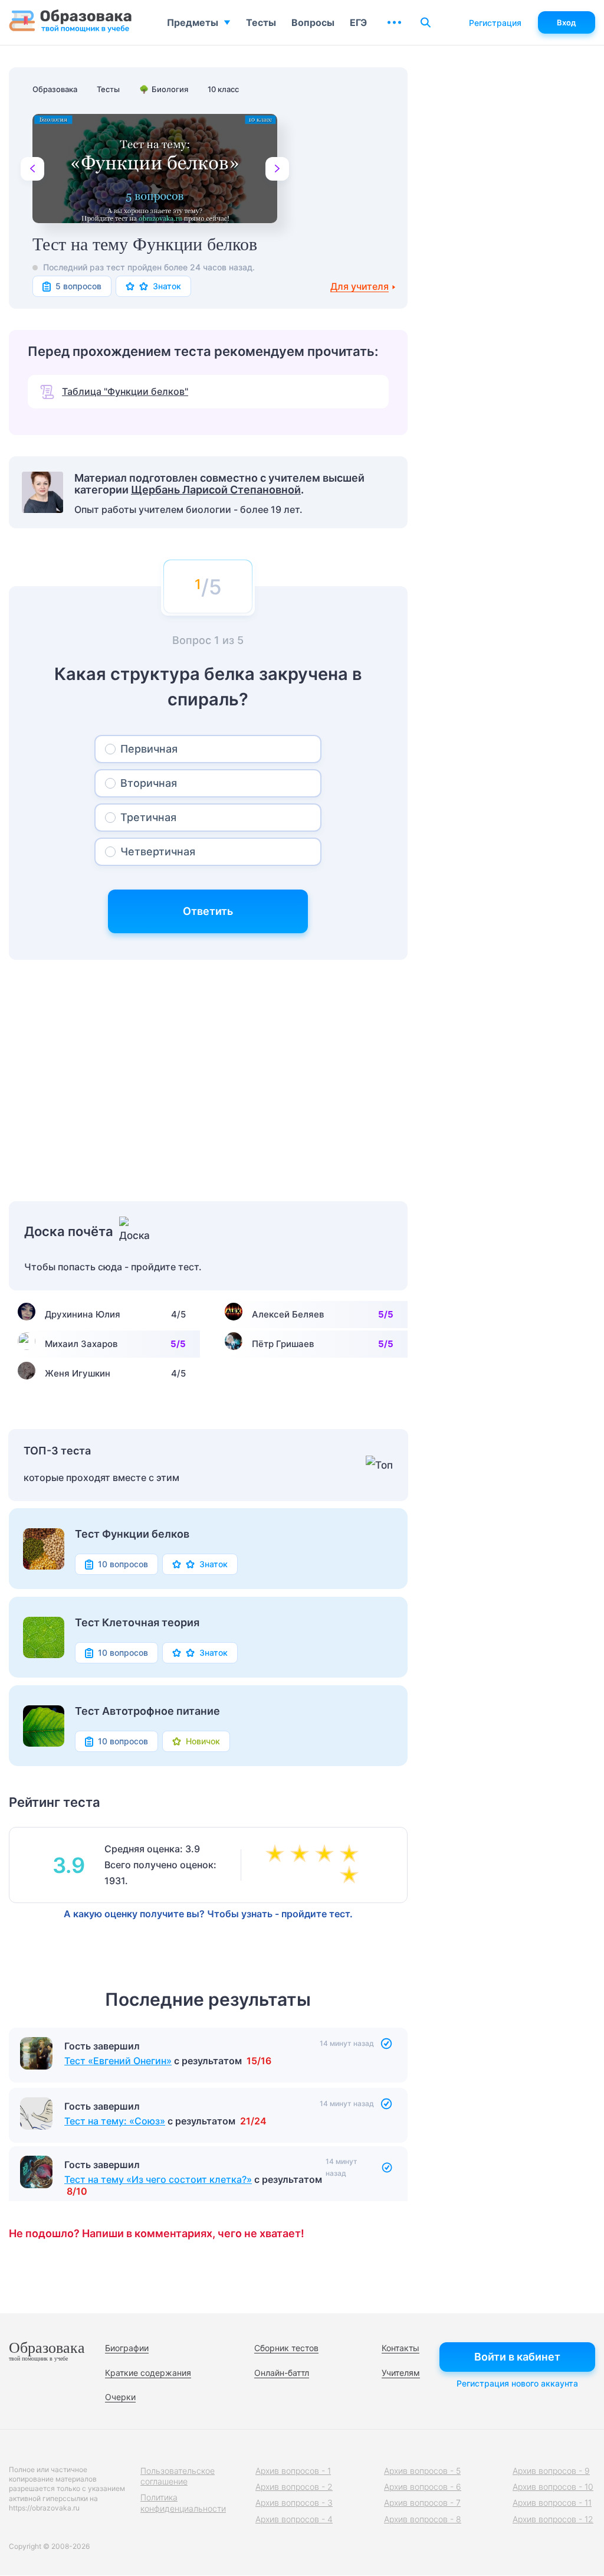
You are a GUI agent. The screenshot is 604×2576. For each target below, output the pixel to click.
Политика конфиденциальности (183, 2503)
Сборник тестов (286, 2348)
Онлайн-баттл (282, 2373)
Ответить (208, 911)
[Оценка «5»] (352, 1855)
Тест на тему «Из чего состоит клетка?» (158, 2178)
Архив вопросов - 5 (422, 2471)
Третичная (148, 817)
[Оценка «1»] (352, 1876)
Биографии (127, 2348)
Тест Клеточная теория (137, 1623)
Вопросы (313, 22)
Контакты (401, 2348)
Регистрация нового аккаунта (517, 2383)
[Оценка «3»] (302, 1855)
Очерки (120, 2397)
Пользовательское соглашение (178, 2476)
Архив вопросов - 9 (551, 2471)
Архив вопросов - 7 (422, 2503)
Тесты (261, 22)
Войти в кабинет (517, 2357)
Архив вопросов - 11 (552, 2503)
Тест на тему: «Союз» (115, 2119)
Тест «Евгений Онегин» (118, 2061)
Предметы (193, 22)
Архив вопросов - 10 (553, 2487)
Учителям (401, 2373)
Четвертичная (158, 851)
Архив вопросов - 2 (294, 2487)
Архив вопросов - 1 (293, 2471)
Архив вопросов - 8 (423, 2519)
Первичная (149, 749)
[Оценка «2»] (277, 1855)
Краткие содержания (148, 2373)
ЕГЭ (358, 22)
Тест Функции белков (132, 1534)
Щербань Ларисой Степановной (216, 490)
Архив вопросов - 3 (294, 2503)
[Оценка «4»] (327, 1855)
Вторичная (149, 783)
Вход (567, 22)
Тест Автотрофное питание (147, 1711)
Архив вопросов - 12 (553, 2519)
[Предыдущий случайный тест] (32, 169)
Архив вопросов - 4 (294, 2519)
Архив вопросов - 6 (423, 2487)
